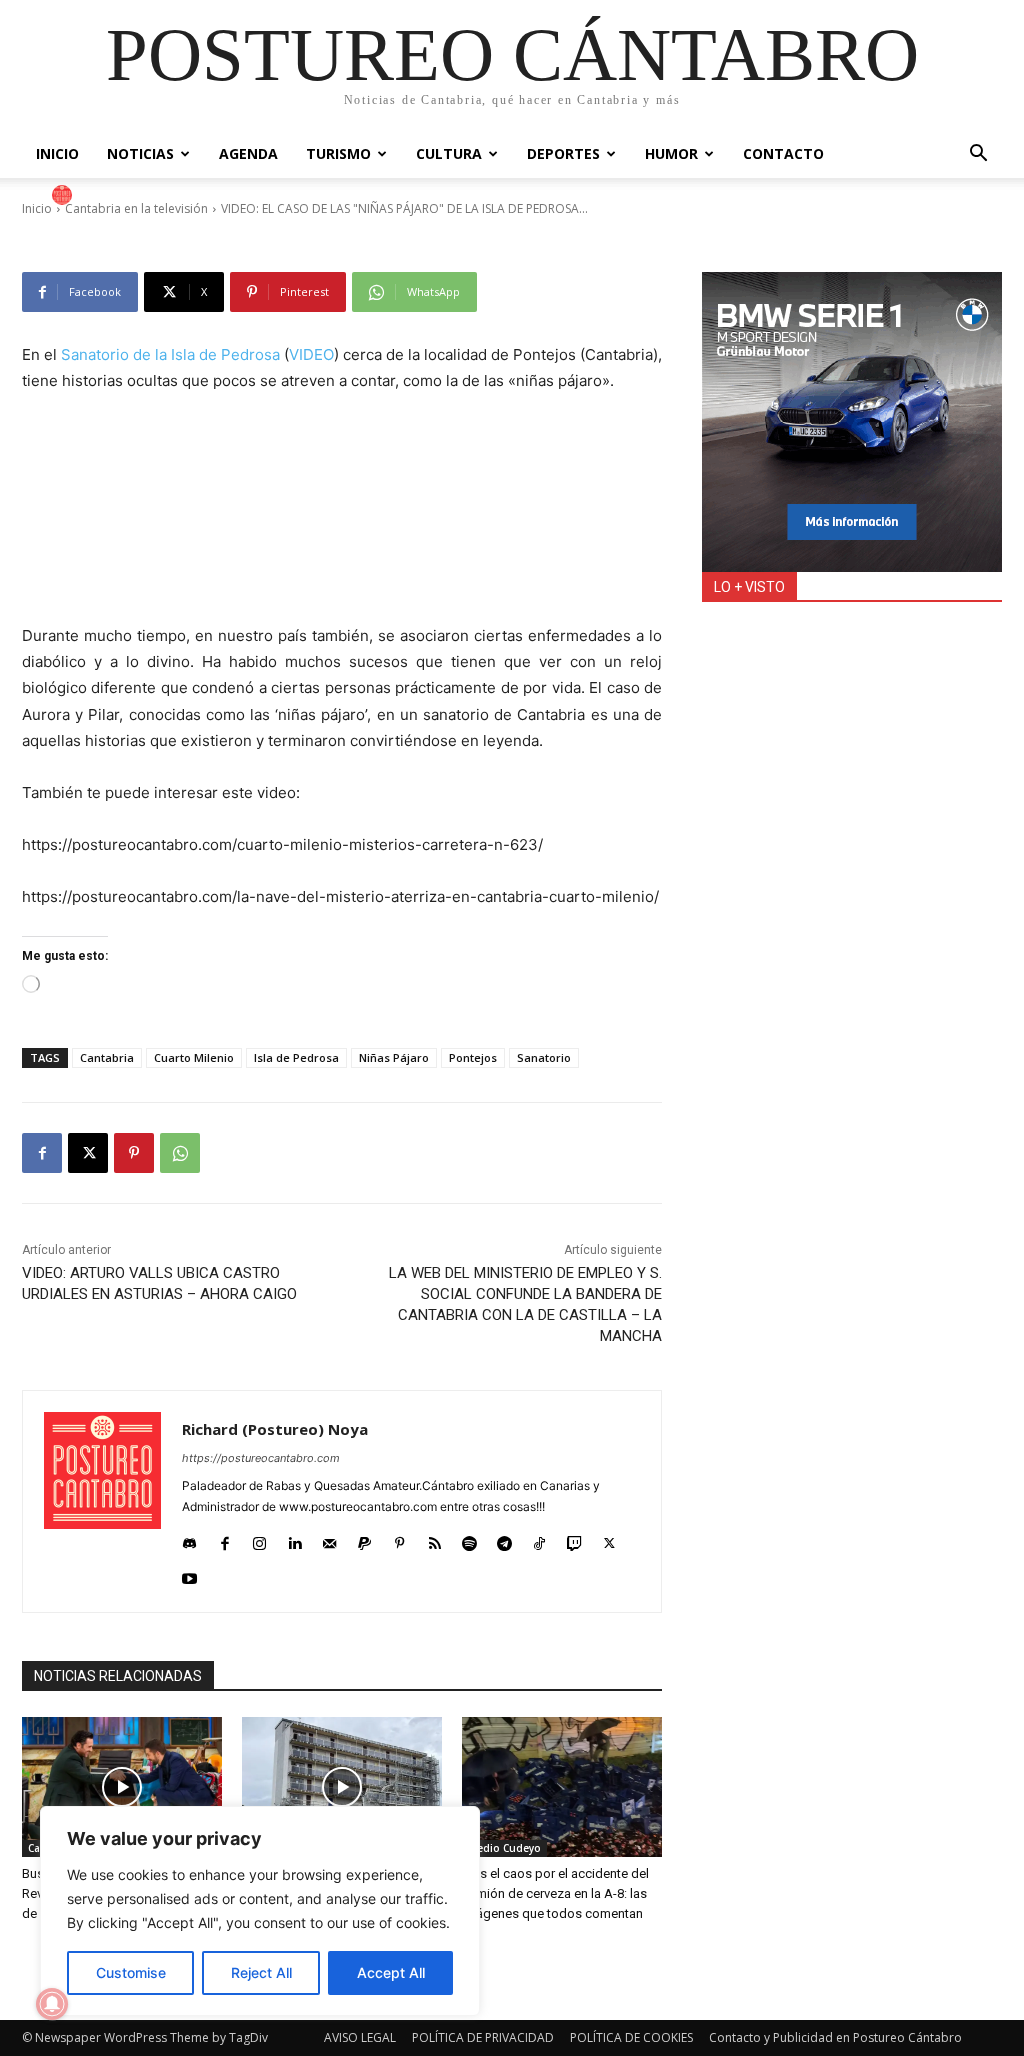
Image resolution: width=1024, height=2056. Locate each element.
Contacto (783, 153)
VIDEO (311, 354)
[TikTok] (539, 1538)
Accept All (391, 1972)
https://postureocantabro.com (261, 1458)
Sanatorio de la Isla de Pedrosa (170, 354)
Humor (671, 153)
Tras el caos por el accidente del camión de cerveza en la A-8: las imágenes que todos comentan (555, 1893)
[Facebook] (42, 1153)
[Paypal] (364, 1538)
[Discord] (189, 1538)
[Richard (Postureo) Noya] (65, 195)
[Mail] (329, 1538)
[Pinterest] (134, 1153)
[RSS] (434, 1538)
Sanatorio (544, 1057)
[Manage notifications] (52, 2004)
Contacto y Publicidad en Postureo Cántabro (835, 2037)
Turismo (338, 153)
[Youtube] (189, 1573)
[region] (260, 1911)
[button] (978, 155)
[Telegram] (504, 1538)
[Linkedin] (294, 1538)
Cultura (449, 153)
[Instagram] (259, 1538)
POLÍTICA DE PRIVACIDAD (483, 2037)
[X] (88, 1153)
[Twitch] (574, 1538)
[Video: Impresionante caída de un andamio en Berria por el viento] (342, 1787)
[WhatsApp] (180, 1153)
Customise (131, 1972)
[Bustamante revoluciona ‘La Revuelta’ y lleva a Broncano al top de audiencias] (122, 1787)
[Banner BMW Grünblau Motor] (852, 422)
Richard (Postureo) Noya (166, 194)
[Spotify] (469, 1538)
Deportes (563, 153)
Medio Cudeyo (504, 1848)
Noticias (140, 153)
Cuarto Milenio (194, 1057)
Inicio (57, 153)
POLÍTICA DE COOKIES (631, 2037)
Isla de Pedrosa (296, 1057)
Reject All (261, 1972)
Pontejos (473, 1057)
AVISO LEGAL (360, 2037)
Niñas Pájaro (394, 1057)
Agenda (248, 153)
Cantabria (107, 1057)
